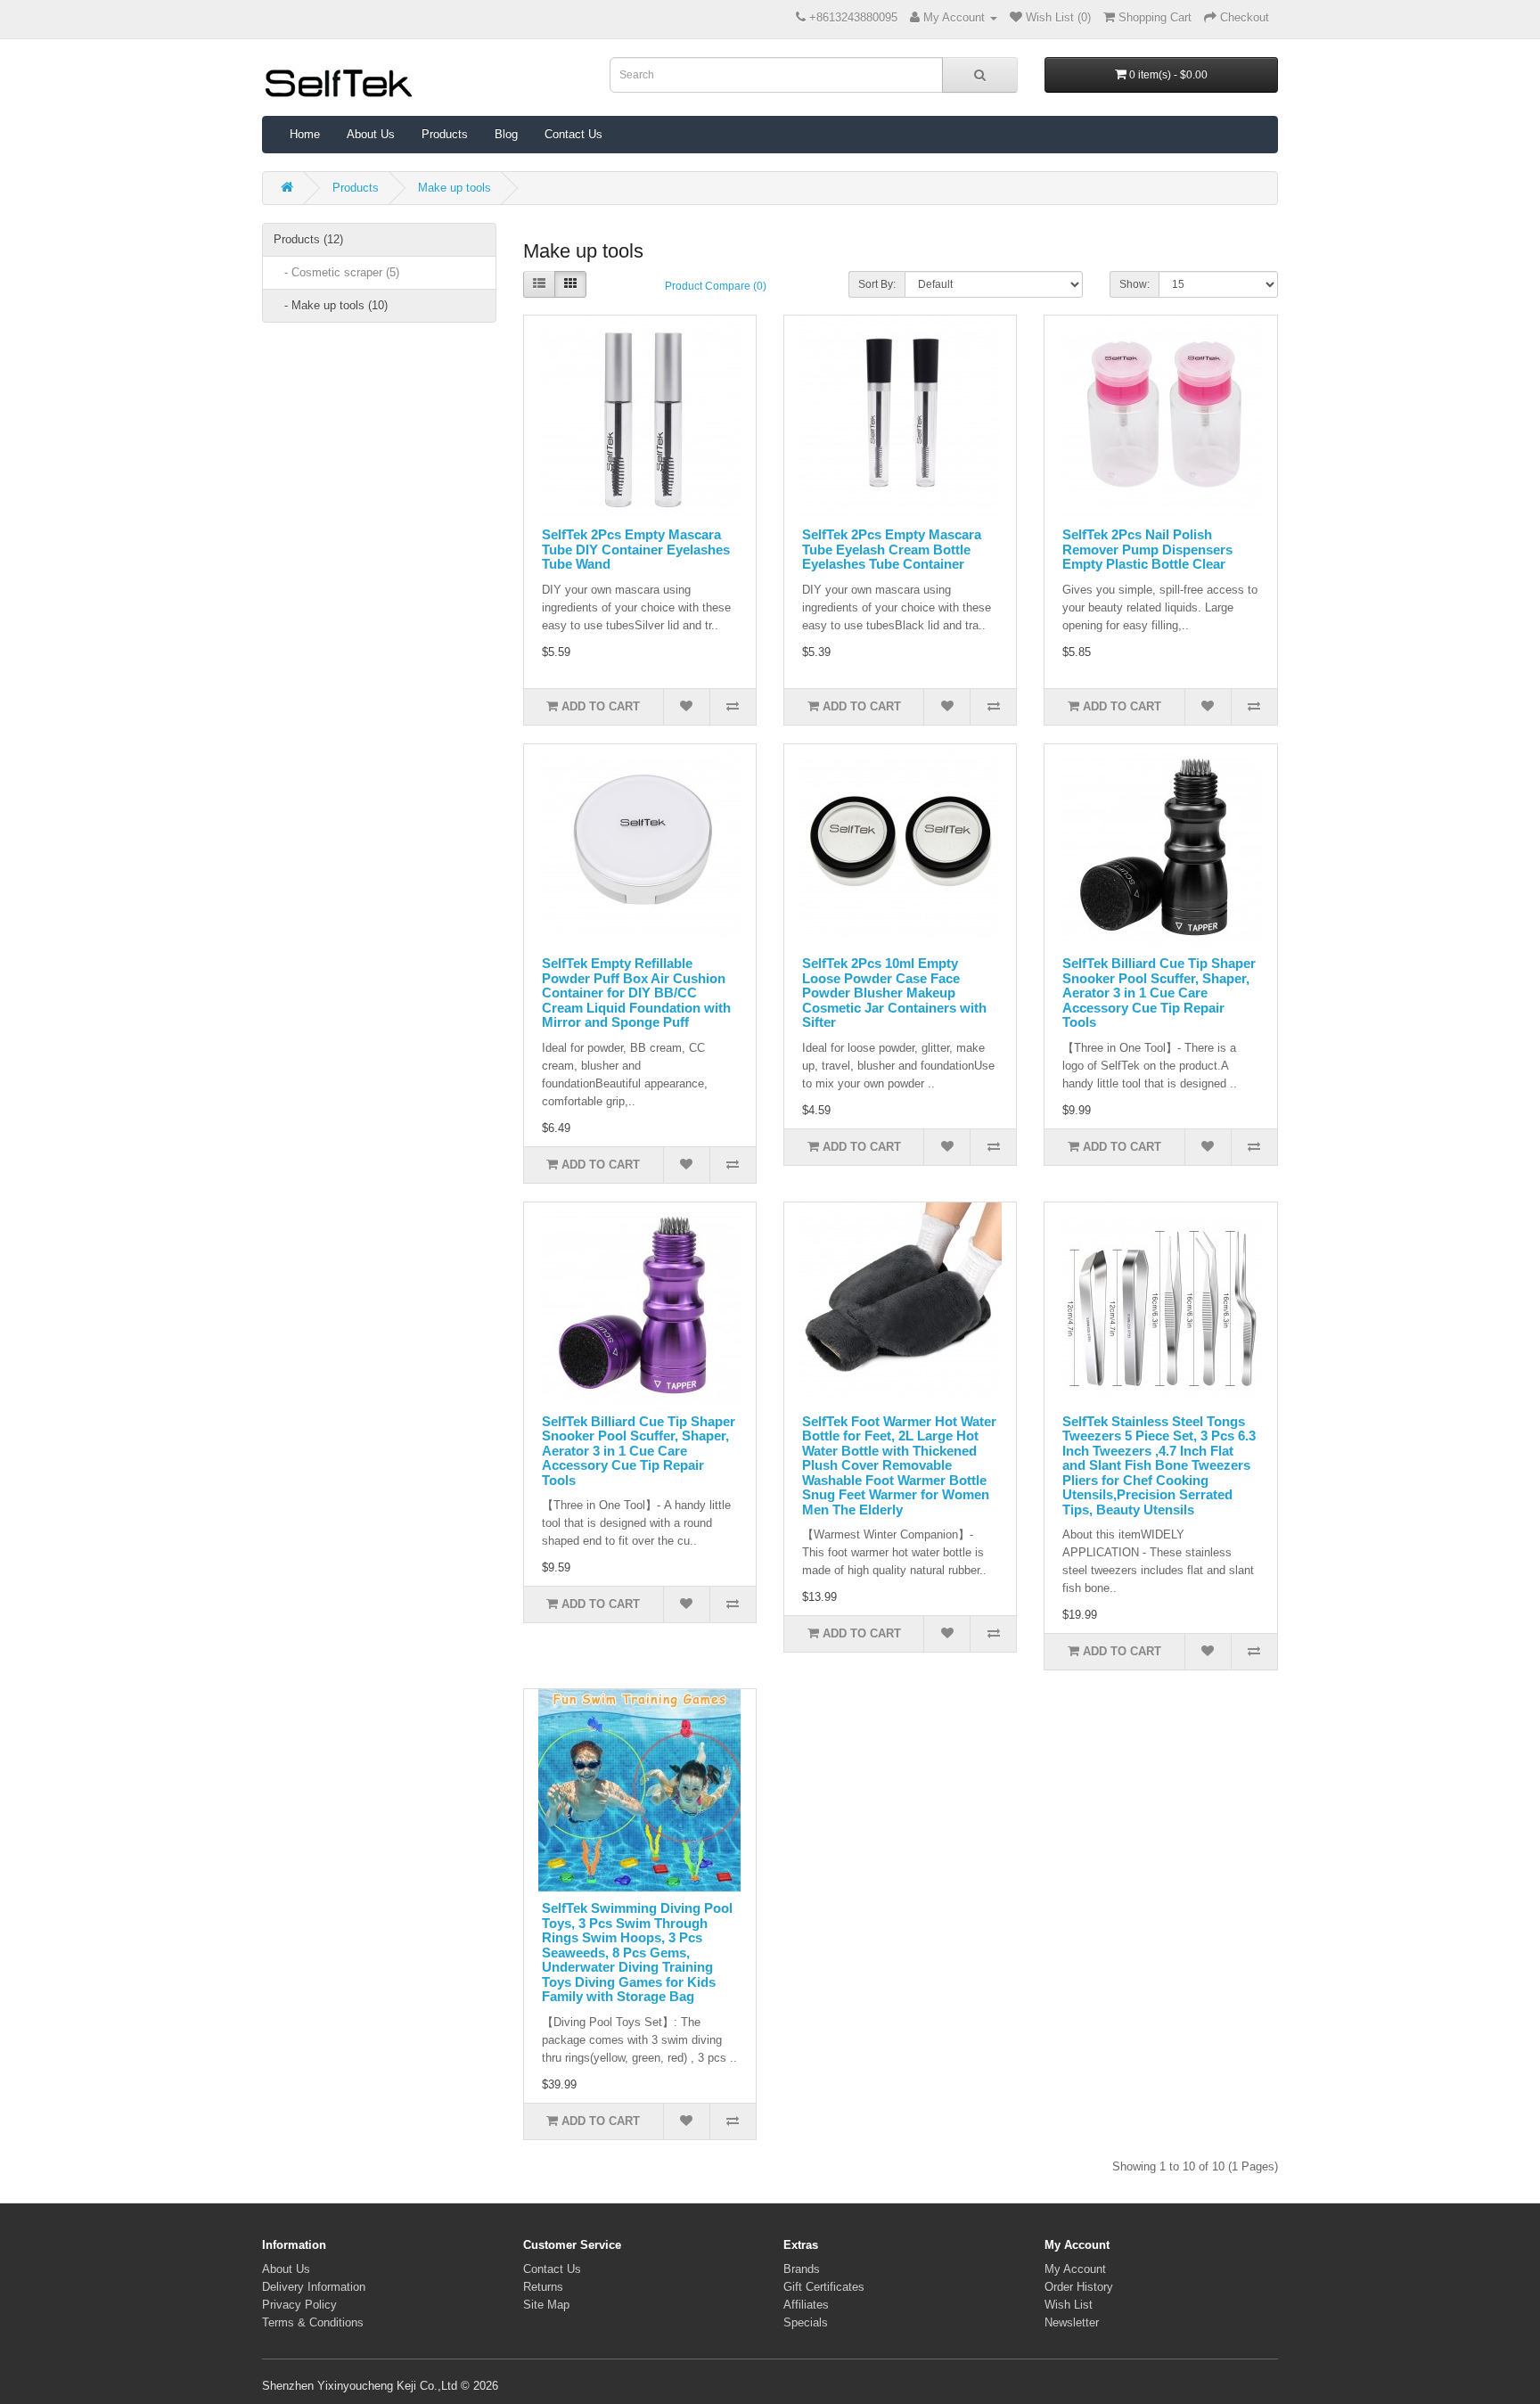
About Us (371, 134)
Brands (802, 2269)
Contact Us (573, 134)
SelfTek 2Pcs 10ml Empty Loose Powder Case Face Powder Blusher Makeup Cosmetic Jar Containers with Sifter (894, 993)
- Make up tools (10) (331, 305)
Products (445, 134)
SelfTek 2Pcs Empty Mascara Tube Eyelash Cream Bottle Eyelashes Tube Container (892, 549)
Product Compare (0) (716, 286)
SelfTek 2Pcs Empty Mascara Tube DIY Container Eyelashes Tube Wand (636, 549)
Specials (806, 2322)
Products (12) (308, 239)
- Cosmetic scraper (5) (336, 272)
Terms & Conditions (313, 2322)
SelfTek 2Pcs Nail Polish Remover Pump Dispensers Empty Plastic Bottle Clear (1147, 549)
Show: (1135, 284)
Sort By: (877, 284)
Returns (543, 2287)
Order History (1079, 2287)
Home (305, 134)
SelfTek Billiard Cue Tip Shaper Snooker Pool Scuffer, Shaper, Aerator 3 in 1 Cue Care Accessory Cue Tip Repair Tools (1159, 993)
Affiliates (806, 2305)
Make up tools (455, 188)
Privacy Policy (299, 2305)
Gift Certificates (824, 2287)
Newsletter (1072, 2322)
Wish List (1069, 2305)
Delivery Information (314, 2287)
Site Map (546, 2305)
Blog (506, 134)
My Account (1075, 2269)
